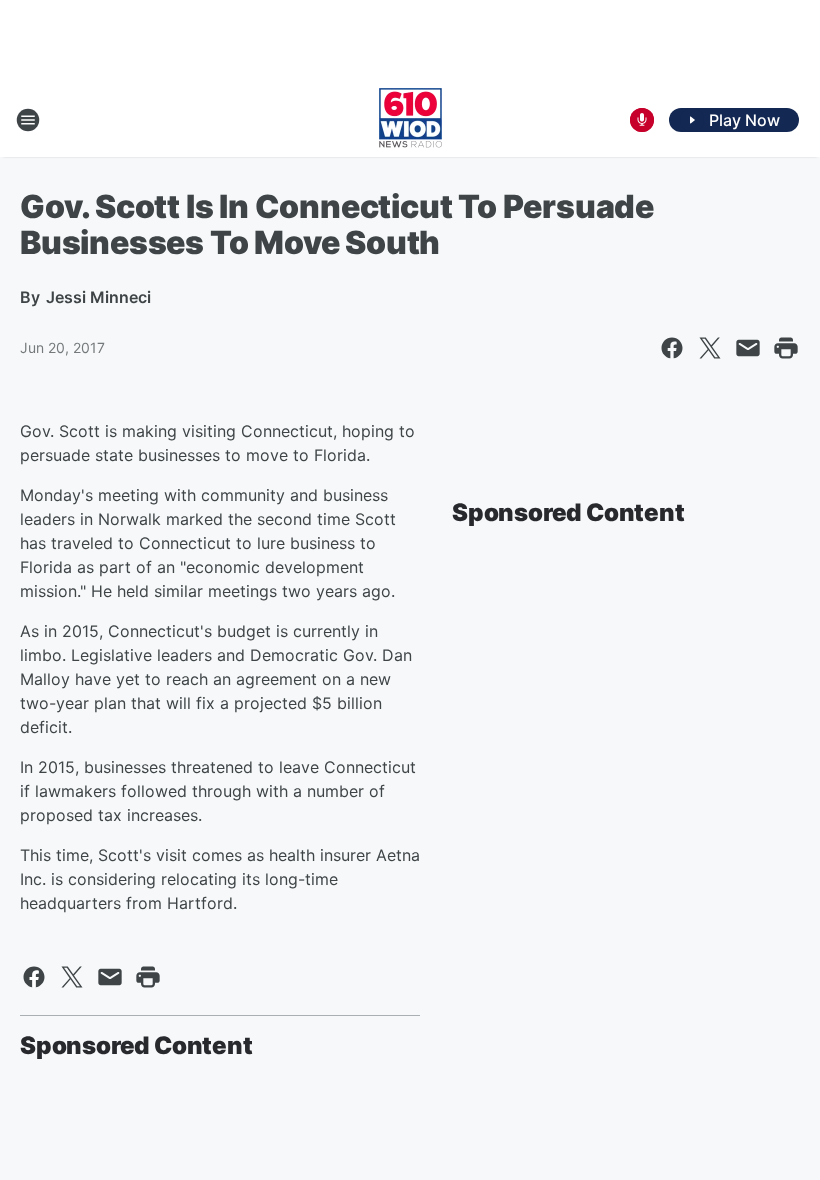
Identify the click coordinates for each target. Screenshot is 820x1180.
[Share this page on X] (710, 348)
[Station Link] (410, 120)
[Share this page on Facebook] (672, 348)
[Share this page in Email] (748, 348)
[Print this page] (786, 348)
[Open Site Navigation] (28, 120)
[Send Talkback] (642, 120)
